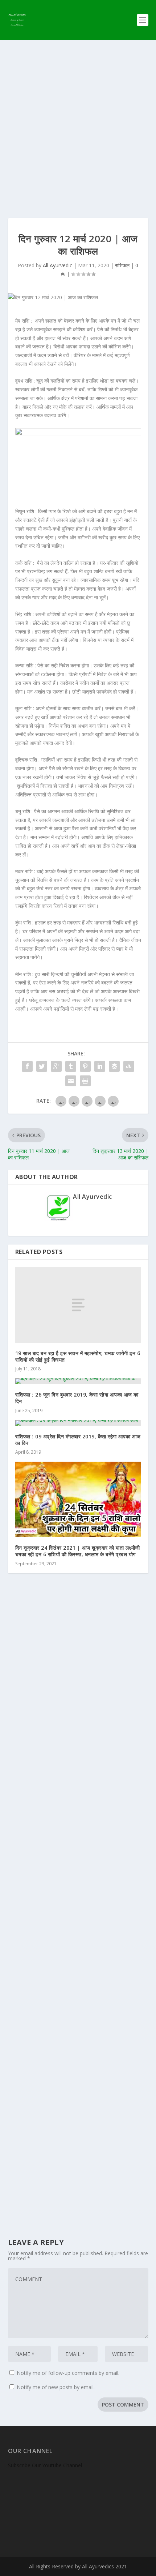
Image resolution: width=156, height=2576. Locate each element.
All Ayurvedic (58, 265)
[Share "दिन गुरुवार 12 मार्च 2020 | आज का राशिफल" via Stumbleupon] (129, 1066)
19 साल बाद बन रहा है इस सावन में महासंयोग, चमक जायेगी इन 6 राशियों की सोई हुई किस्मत (78, 1356)
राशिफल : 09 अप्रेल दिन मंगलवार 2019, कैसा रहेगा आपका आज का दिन (78, 1440)
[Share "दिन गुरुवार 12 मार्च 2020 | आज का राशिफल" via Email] (71, 1081)
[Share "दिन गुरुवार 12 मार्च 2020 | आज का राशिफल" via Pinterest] (85, 1066)
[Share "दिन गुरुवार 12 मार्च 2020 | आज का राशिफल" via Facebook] (27, 1066)
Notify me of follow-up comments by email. (68, 2373)
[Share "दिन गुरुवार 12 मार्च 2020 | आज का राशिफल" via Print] (85, 1081)
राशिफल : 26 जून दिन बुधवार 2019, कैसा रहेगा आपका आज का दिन (77, 1398)
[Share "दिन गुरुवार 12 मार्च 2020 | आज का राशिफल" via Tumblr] (71, 1066)
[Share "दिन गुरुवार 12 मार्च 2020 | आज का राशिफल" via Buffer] (114, 1066)
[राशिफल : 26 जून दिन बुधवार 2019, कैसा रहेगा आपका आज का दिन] (78, 1381)
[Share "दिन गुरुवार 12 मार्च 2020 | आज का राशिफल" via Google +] (56, 1066)
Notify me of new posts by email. (56, 2387)
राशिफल (122, 265)
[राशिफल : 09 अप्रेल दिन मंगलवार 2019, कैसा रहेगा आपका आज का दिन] (78, 1423)
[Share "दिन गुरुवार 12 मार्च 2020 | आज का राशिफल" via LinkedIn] (100, 1066)
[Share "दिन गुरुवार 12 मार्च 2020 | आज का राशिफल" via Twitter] (42, 1066)
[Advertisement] (78, 122)
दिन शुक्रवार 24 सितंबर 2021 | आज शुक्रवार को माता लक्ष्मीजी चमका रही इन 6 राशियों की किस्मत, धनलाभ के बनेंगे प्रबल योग (78, 1551)
